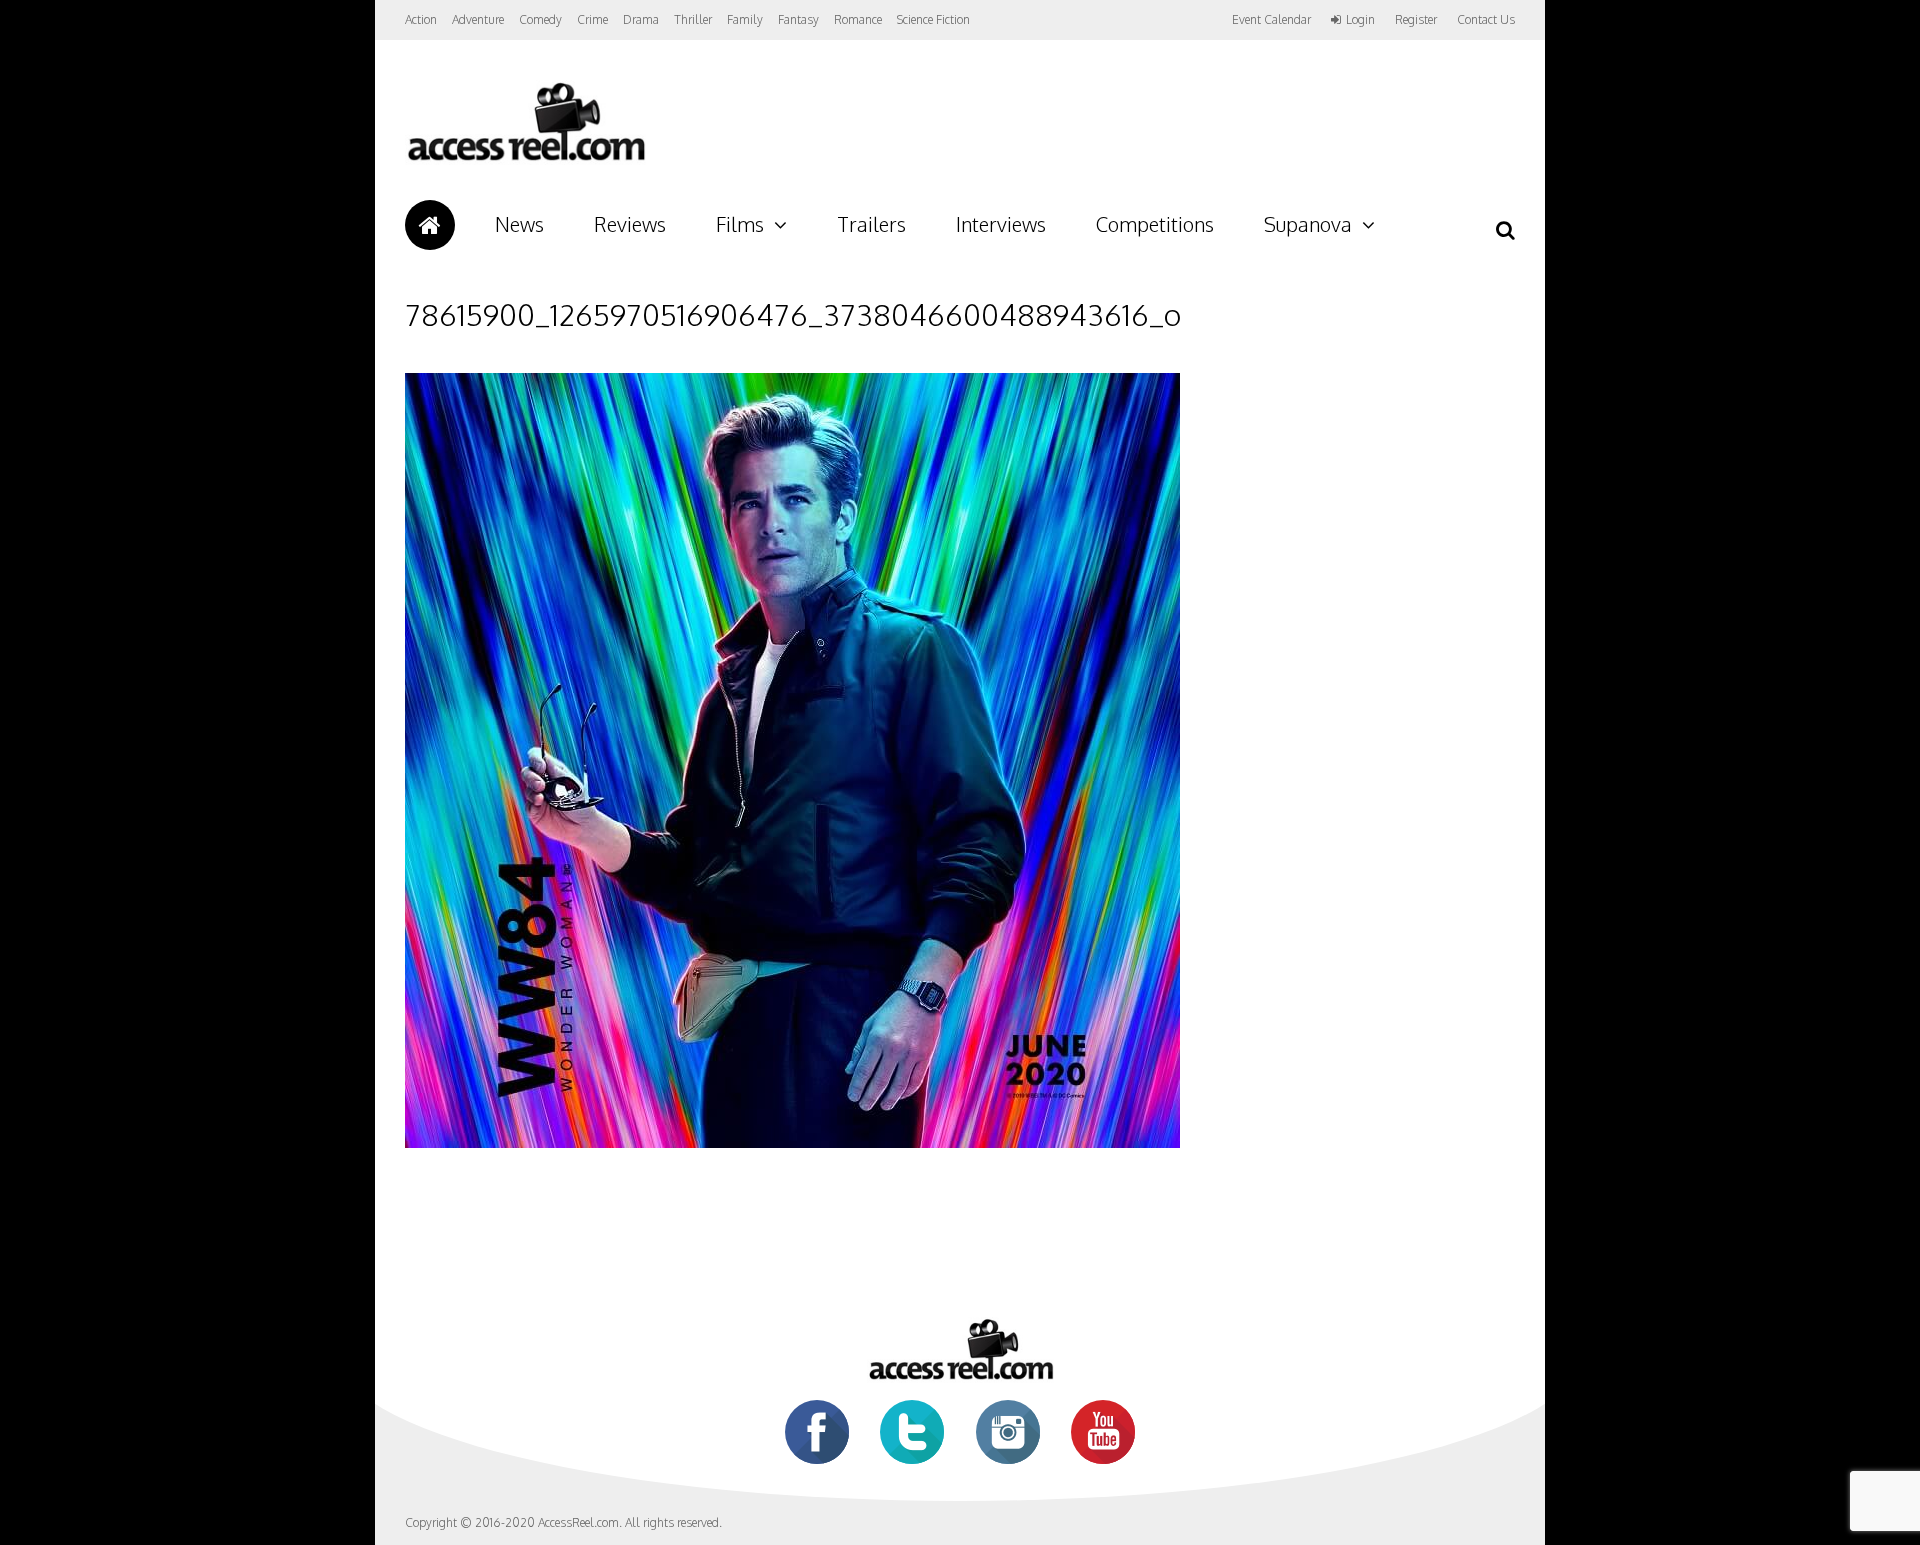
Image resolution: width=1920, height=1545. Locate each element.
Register (1416, 20)
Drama (641, 19)
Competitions (1155, 224)
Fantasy (798, 19)
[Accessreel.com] (525, 160)
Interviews (1001, 224)
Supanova (1308, 224)
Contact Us (1486, 19)
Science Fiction (933, 19)
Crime (592, 19)
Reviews (630, 224)
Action (421, 19)
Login (1360, 20)
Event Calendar (1271, 19)
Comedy (540, 19)
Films (740, 224)
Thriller (693, 19)
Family (745, 19)
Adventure (478, 19)
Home (430, 225)
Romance (858, 19)
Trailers (871, 224)
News (519, 224)
